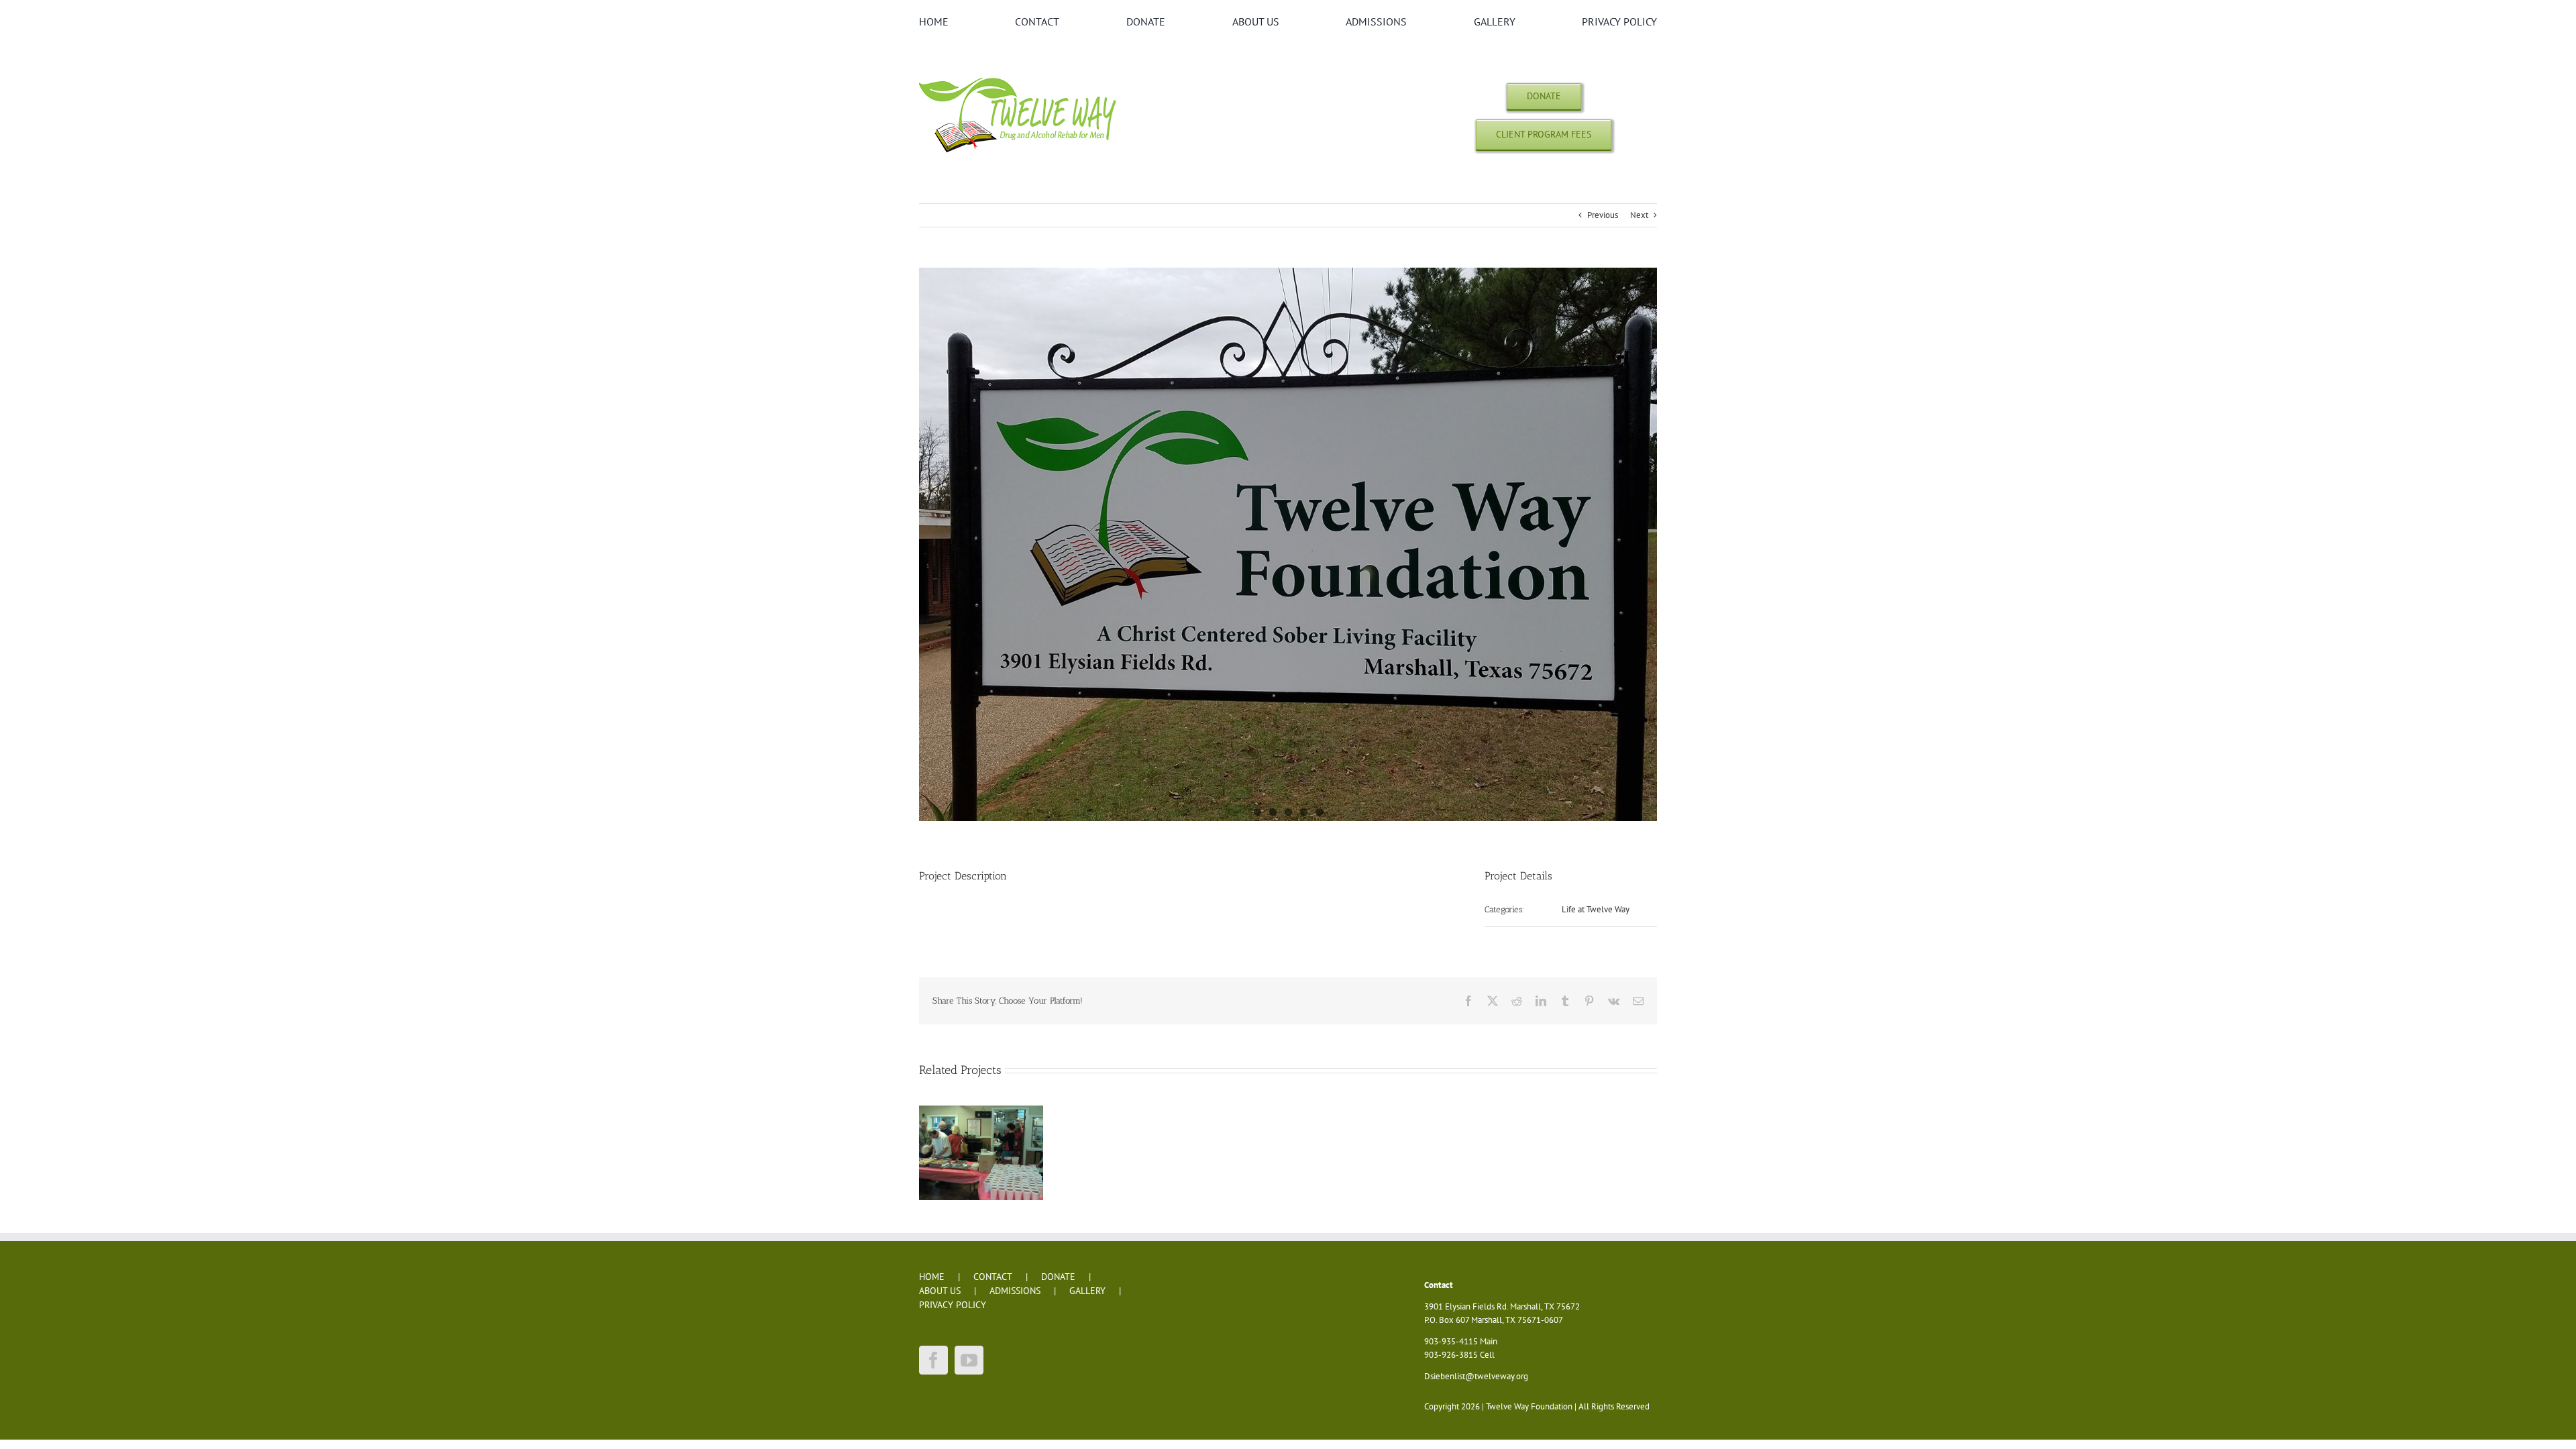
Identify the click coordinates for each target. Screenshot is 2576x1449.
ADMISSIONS (1015, 1291)
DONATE (1058, 1277)
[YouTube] (969, 1360)
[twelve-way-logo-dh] (1020, 77)
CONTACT (993, 1277)
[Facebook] (933, 1360)
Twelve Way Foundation (1529, 1406)
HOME (932, 1277)
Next (1639, 215)
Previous (1603, 215)
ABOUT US (940, 1291)
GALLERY (1087, 1291)
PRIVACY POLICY (953, 1305)
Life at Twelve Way (1596, 909)
